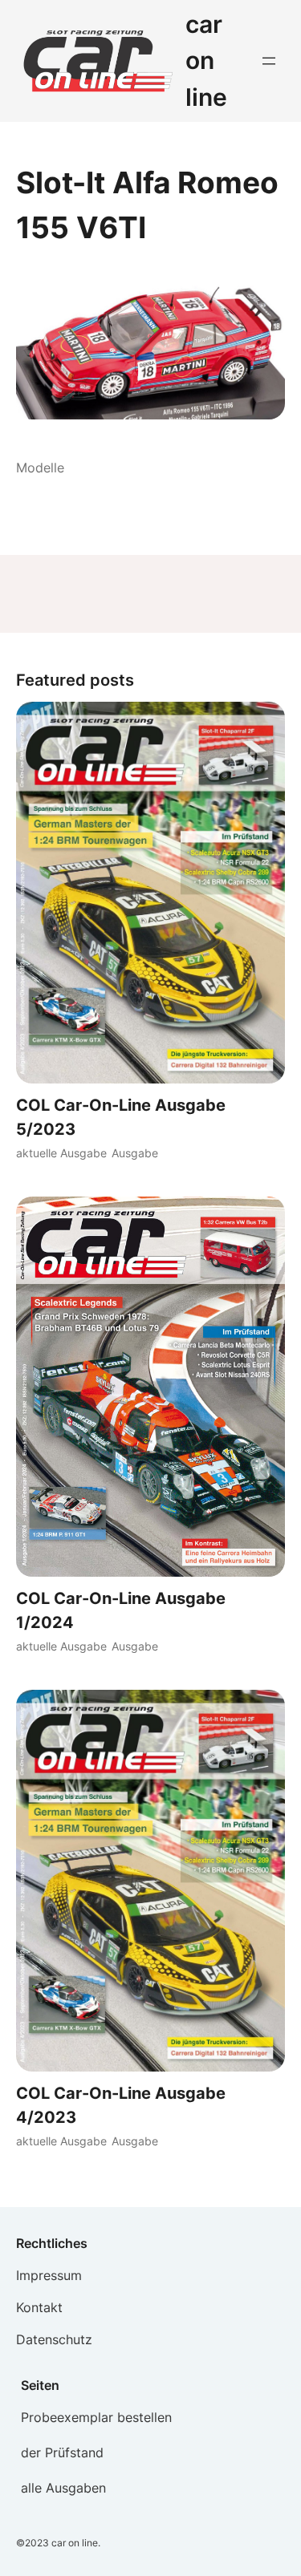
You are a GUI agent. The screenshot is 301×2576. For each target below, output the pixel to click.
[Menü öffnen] (269, 61)
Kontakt (39, 2307)
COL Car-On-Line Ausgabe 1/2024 (121, 1610)
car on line (206, 61)
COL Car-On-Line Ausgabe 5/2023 (121, 1117)
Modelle (40, 468)
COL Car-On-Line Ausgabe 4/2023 (121, 2105)
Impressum (49, 2275)
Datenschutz (54, 2339)
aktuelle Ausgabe (61, 1153)
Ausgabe (135, 1153)
